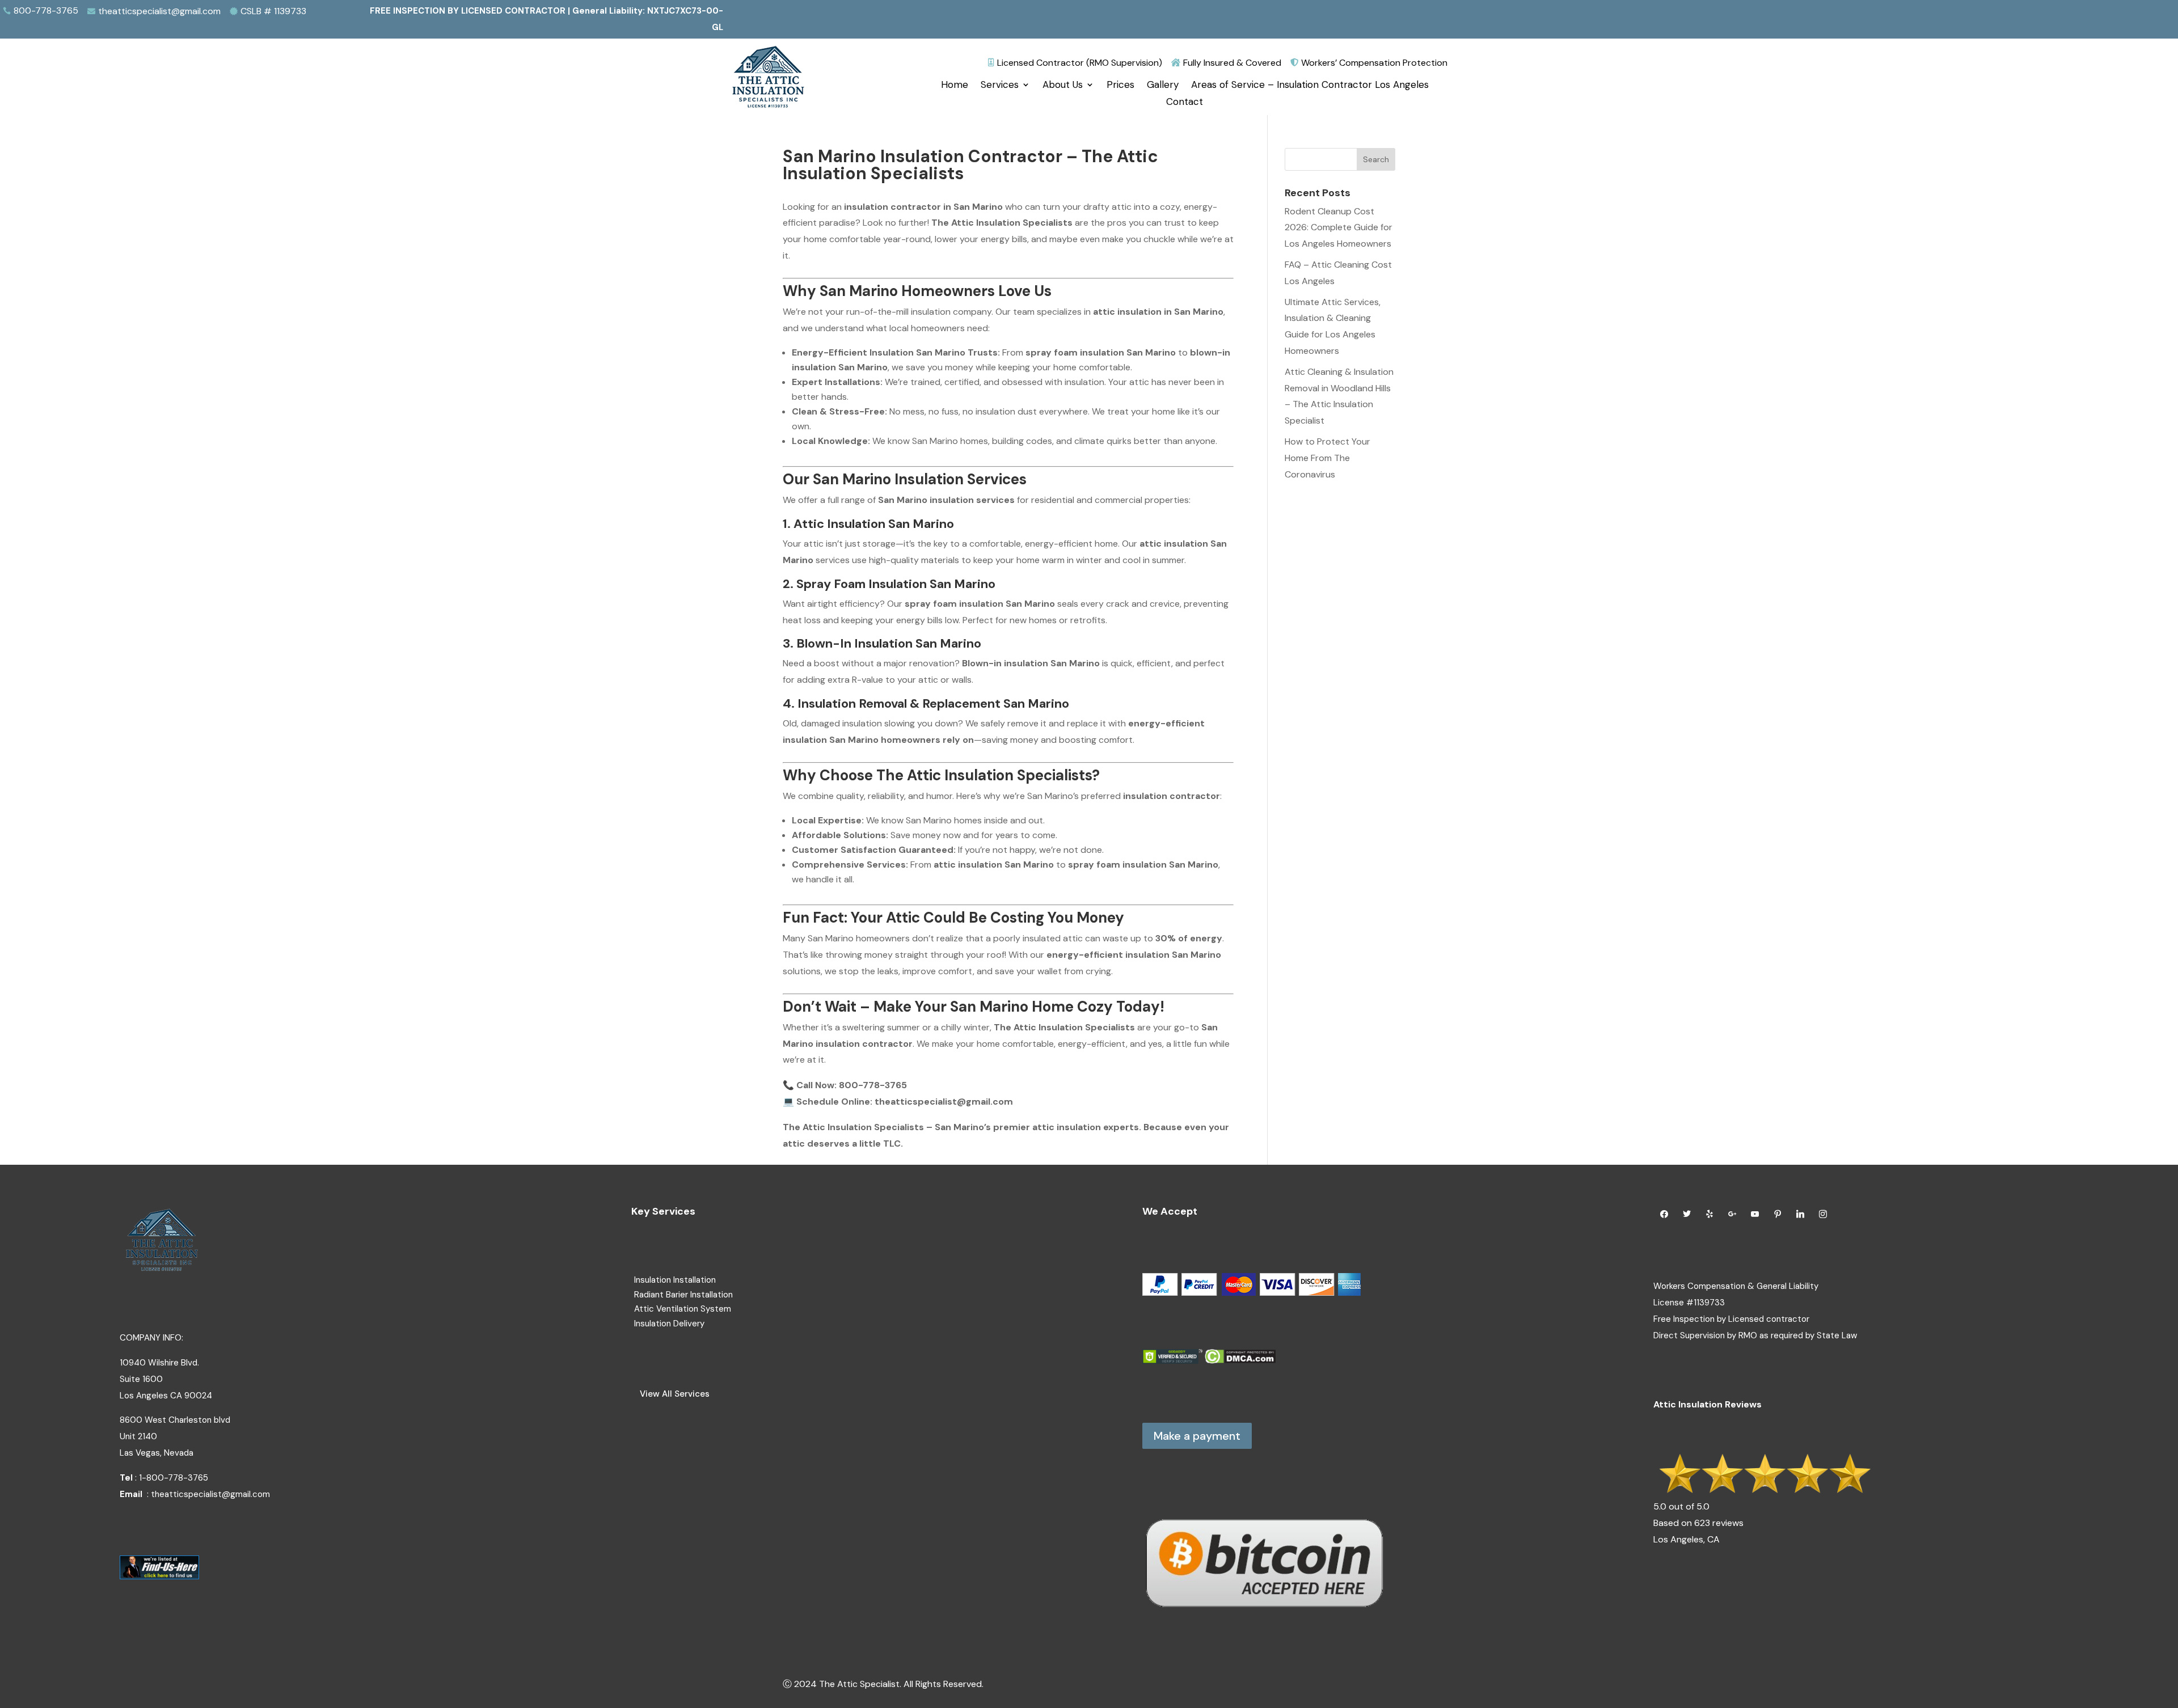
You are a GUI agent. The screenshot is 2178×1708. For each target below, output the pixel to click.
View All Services (675, 1394)
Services (1000, 86)
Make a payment (1197, 1436)
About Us (1063, 86)
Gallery (1163, 86)
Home (955, 86)
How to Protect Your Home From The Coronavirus (1328, 458)
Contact (1185, 103)
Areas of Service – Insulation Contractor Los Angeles (1310, 86)
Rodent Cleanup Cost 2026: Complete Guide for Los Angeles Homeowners (1339, 228)
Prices (1120, 86)
